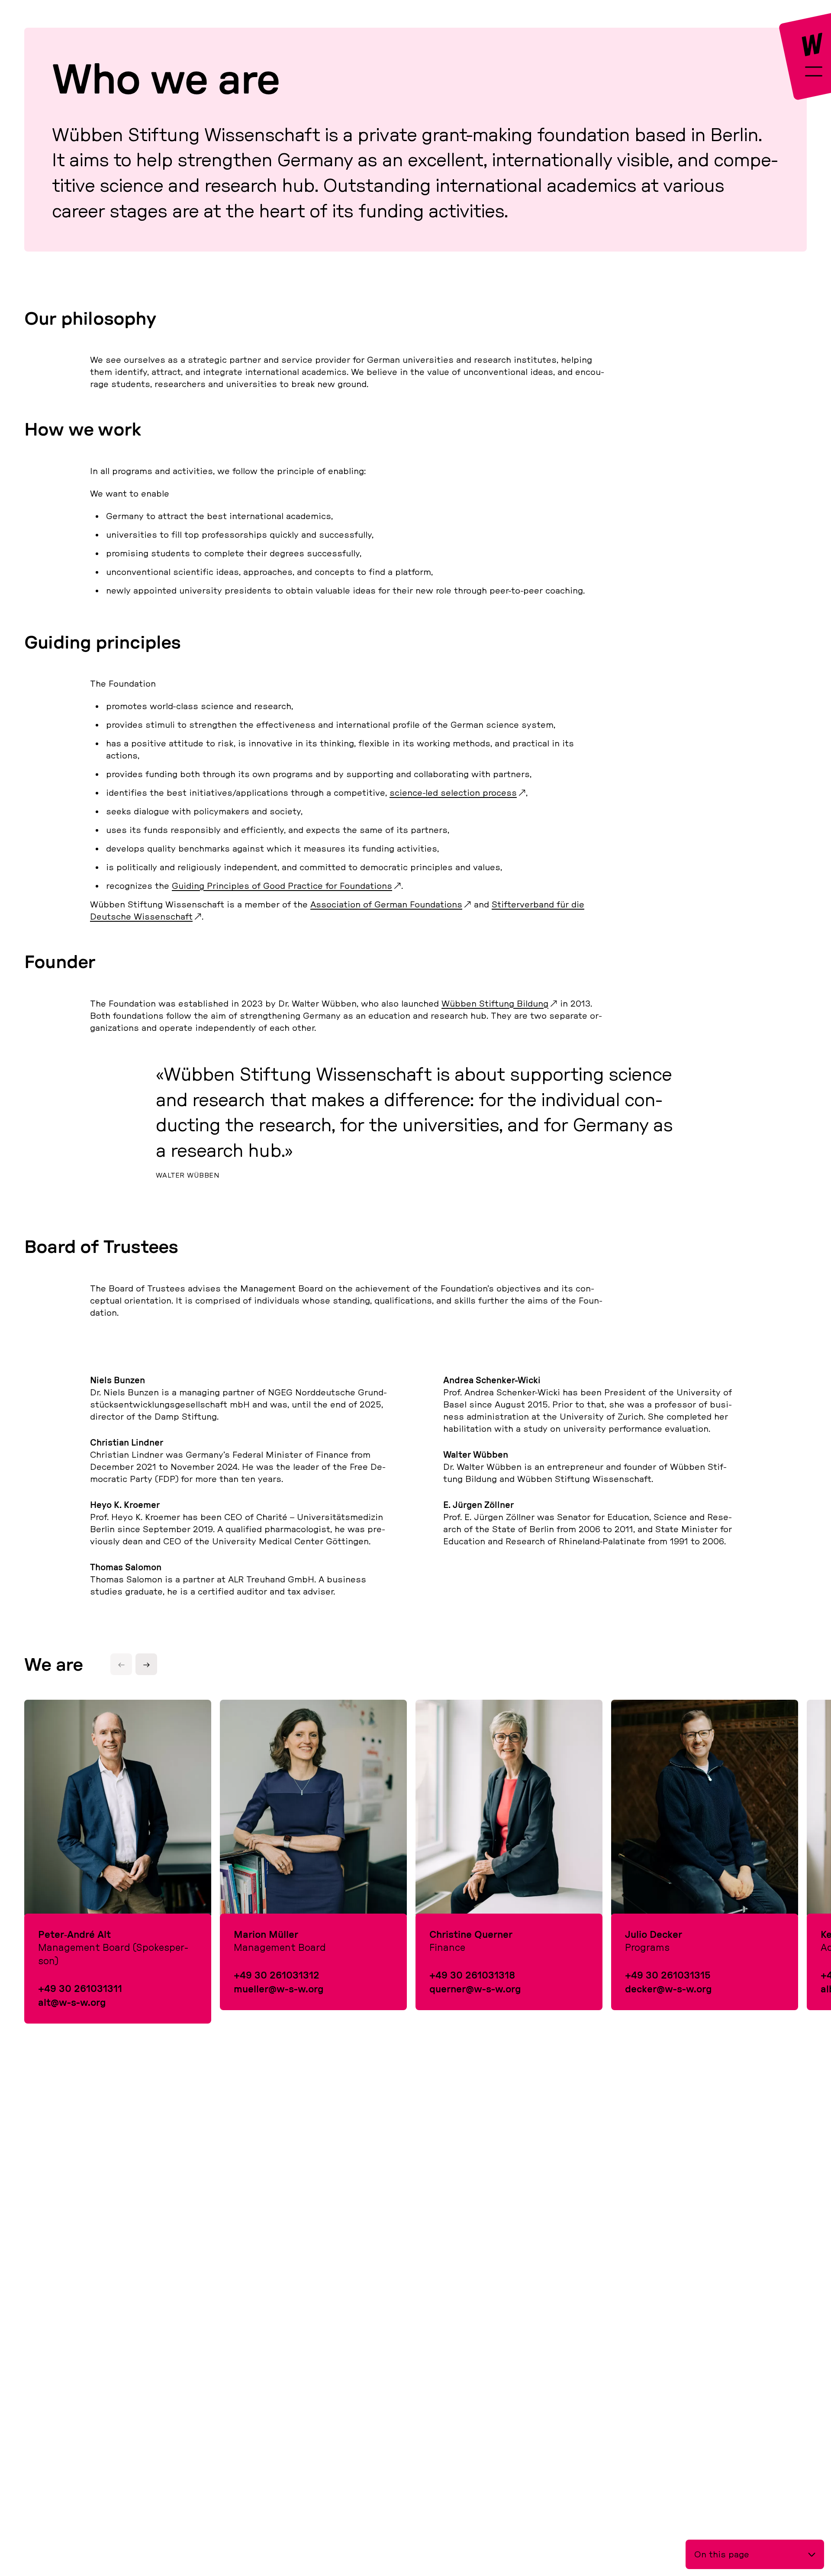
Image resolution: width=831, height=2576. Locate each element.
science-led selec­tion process (453, 792)
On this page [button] (722, 2554)
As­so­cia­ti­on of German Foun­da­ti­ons (386, 904)
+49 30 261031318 (472, 1975)
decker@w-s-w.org (668, 1989)
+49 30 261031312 (277, 1975)
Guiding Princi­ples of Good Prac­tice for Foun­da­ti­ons (282, 886)
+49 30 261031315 (668, 1975)
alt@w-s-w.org (72, 2002)
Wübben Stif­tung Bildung (495, 1003)
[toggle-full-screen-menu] (814, 73)
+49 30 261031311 (80, 1988)
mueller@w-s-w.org (279, 1989)
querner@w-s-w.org (475, 1989)
